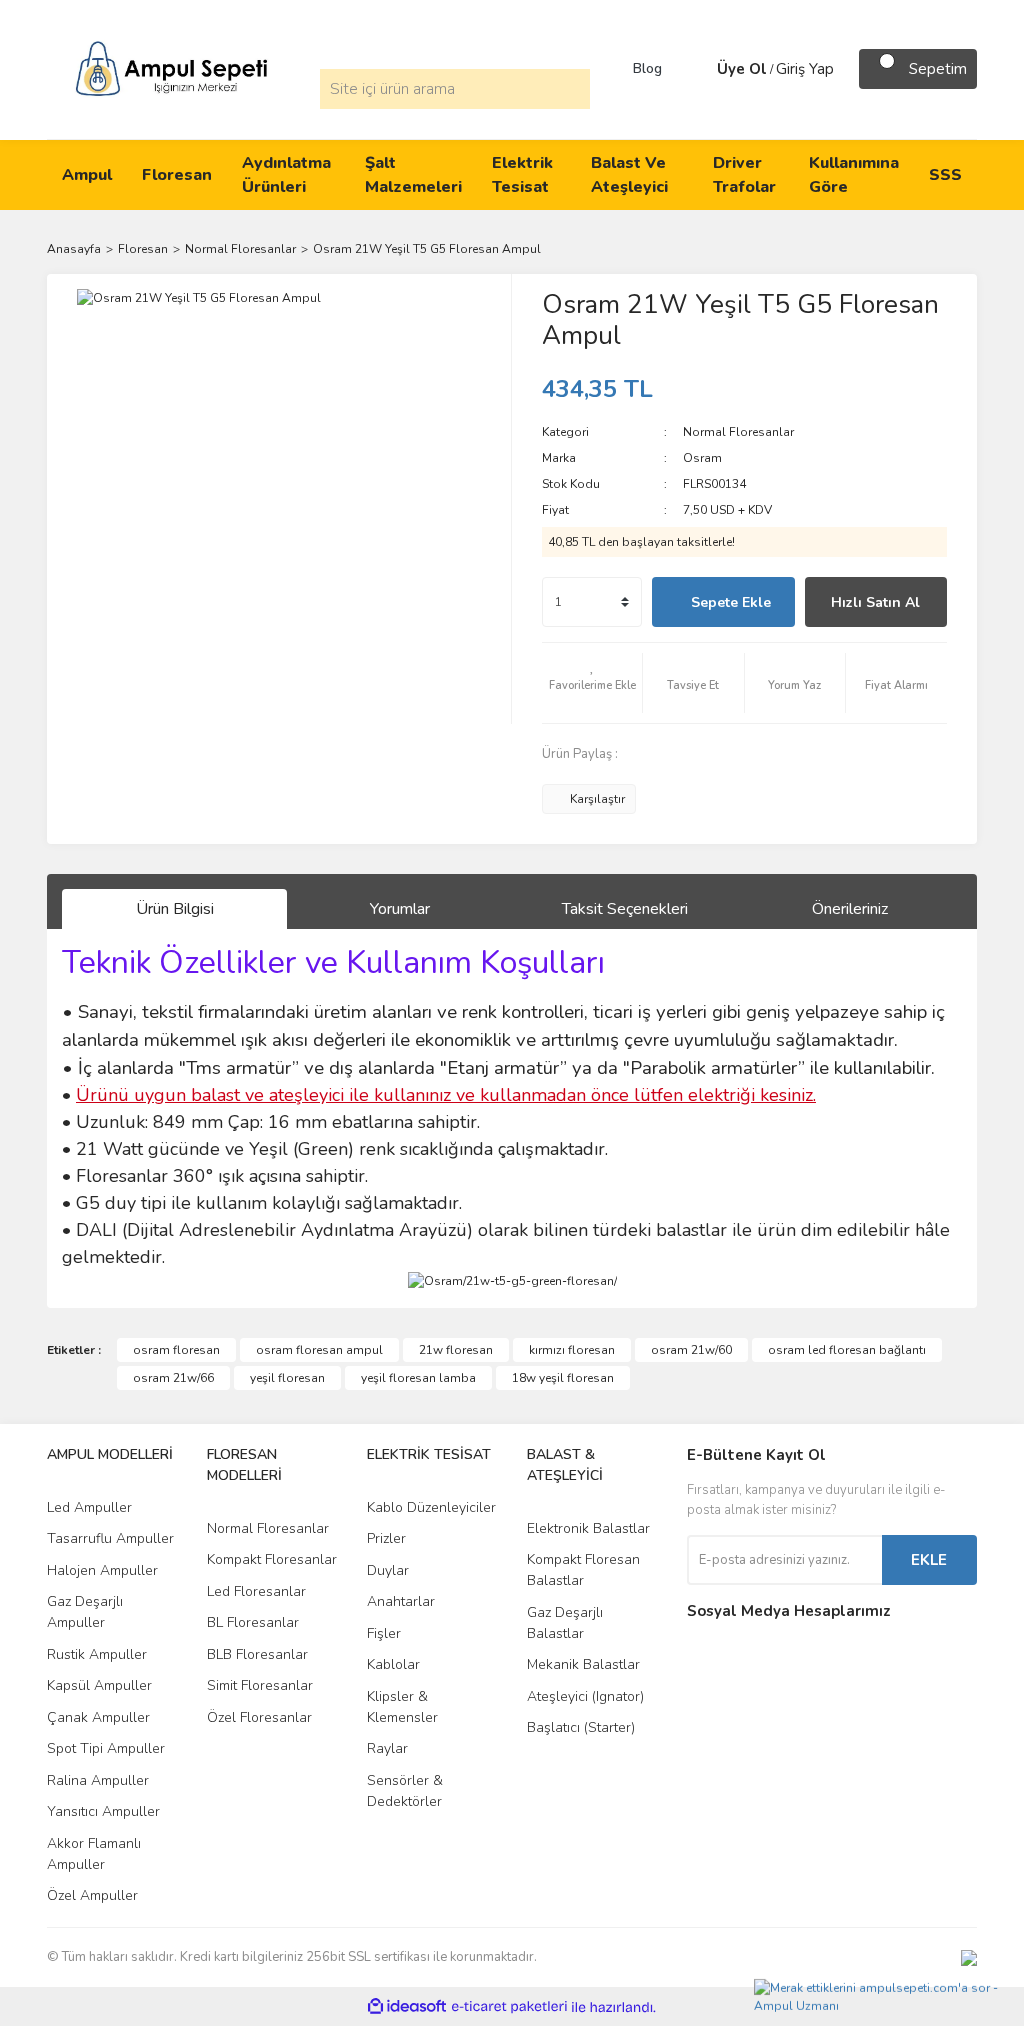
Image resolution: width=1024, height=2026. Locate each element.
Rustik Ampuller (97, 1654)
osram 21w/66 (173, 1378)
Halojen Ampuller (102, 1570)
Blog (647, 69)
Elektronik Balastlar (588, 1528)
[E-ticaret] (509, 2007)
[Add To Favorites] (592, 683)
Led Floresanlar (256, 1591)
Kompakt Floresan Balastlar (583, 1570)
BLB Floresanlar (257, 1654)
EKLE (929, 1560)
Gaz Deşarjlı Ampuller (85, 1612)
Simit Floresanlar (260, 1685)
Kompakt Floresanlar (272, 1559)
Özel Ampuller (92, 1895)
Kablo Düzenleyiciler (431, 1507)
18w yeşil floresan (563, 1378)
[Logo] (171, 68)
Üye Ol (742, 69)
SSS (945, 175)
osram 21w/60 (691, 1350)
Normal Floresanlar (738, 432)
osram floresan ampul (319, 1350)
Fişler (384, 1633)
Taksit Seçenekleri (625, 909)
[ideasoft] (407, 2007)
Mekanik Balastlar (583, 1664)
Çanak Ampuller (98, 1717)
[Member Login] (697, 69)
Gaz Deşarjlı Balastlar (565, 1623)
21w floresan (456, 1350)
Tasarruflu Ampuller (110, 1538)
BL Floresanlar (253, 1622)
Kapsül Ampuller (99, 1685)
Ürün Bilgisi (175, 909)
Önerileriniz (850, 909)
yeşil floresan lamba (418, 1378)
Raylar (387, 1748)
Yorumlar (400, 909)
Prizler (386, 1538)
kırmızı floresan (572, 1350)
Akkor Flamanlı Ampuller (94, 1854)
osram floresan (176, 1350)
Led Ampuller (89, 1507)
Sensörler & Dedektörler (405, 1791)
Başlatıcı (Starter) (581, 1727)
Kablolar (393, 1664)
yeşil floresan (287, 1378)
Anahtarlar (401, 1601)
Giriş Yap (805, 69)
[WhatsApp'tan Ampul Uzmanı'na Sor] (884, 1993)
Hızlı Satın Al (875, 602)
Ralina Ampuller (98, 1780)
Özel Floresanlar (259, 1717)
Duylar (388, 1570)
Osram (702, 458)
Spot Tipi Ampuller (106, 1748)
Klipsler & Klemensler (402, 1707)
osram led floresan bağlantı (847, 1350)
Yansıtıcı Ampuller (103, 1811)
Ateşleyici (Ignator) (585, 1696)
